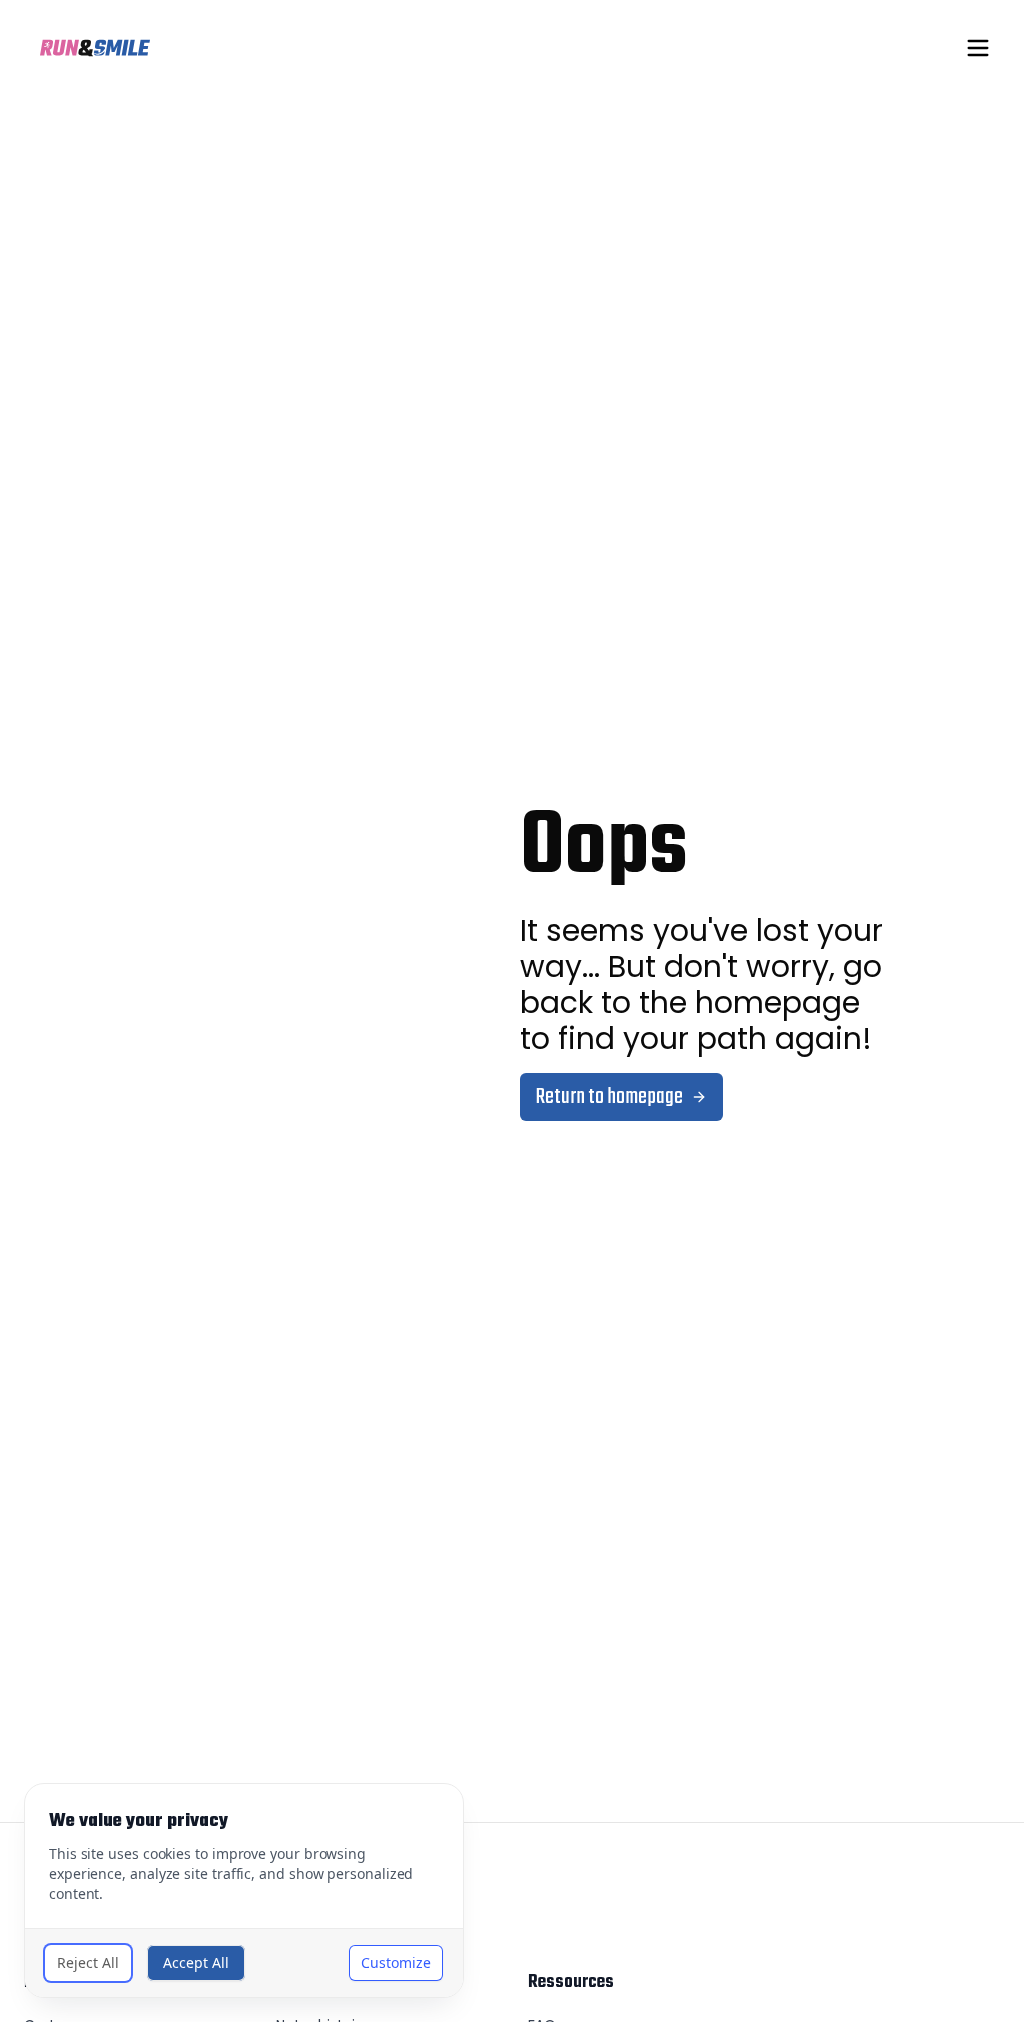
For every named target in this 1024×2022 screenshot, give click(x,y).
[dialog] (244, 1890)
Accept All (196, 1962)
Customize (396, 1962)
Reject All (88, 1962)
